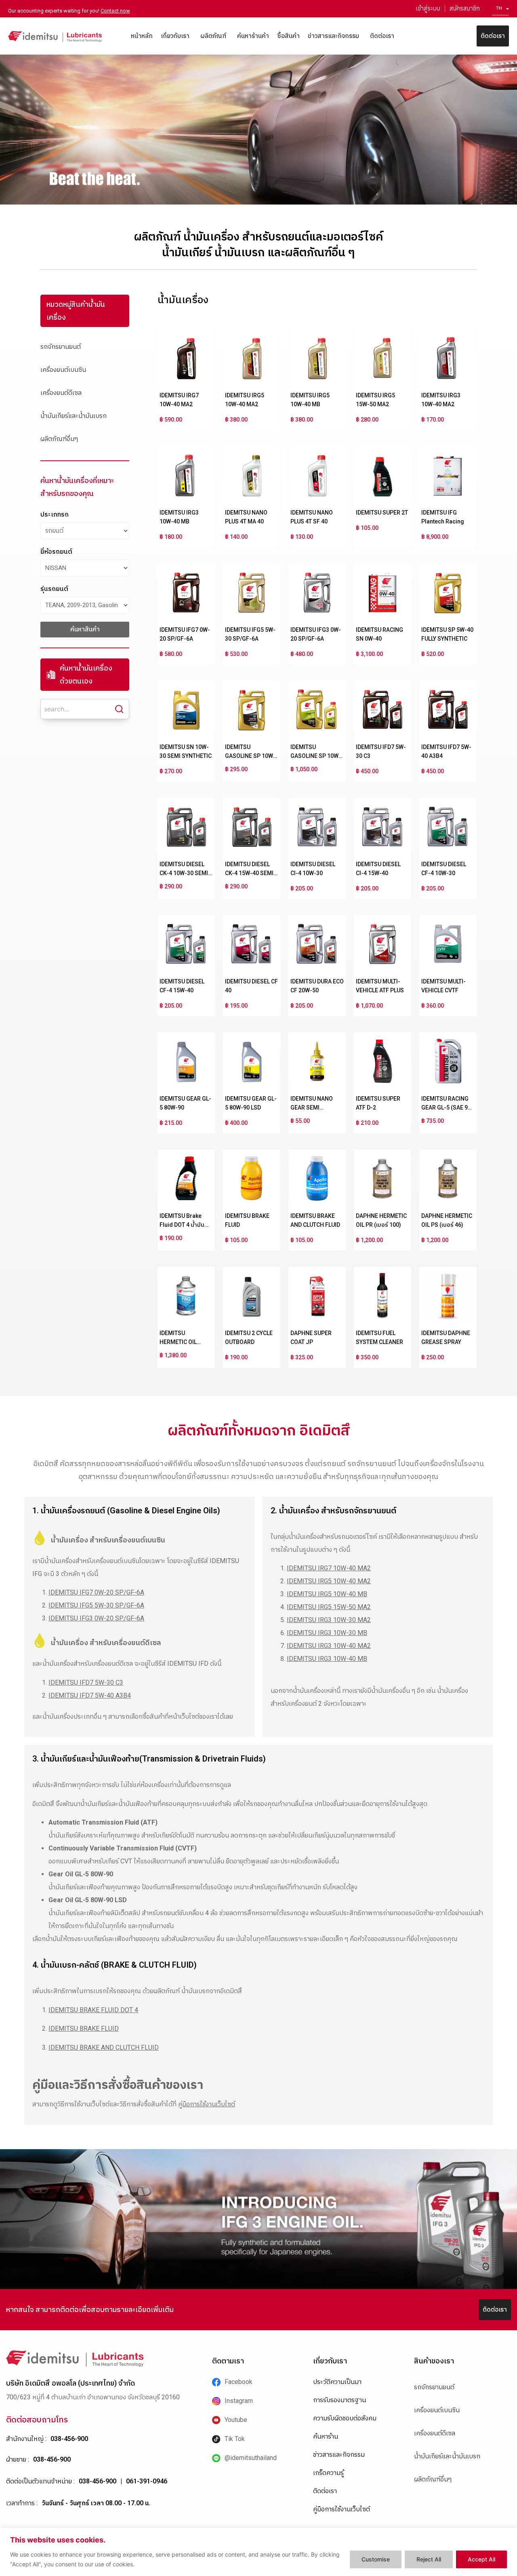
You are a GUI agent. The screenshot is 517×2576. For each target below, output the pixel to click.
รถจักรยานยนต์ (61, 347)
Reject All (429, 2559)
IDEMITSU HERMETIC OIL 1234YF (178, 1342)
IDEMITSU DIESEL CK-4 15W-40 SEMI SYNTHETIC (249, 873)
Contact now (115, 11)
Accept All (481, 2559)
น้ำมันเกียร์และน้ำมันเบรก (74, 416)
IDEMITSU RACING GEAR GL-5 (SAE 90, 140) (447, 1108)
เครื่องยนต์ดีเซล (61, 393)
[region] (258, 2552)
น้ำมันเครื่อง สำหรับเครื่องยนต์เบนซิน (108, 1540)
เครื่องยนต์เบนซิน (63, 370)
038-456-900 (69, 2439)
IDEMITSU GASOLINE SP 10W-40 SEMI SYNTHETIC (251, 756)
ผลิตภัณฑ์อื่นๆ (59, 439)
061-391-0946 (147, 2481)
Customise (376, 2559)
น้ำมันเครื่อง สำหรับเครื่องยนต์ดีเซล (106, 1642)
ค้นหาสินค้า (85, 629)
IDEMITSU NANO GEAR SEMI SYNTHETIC (312, 1108)
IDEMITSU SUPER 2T (382, 513)
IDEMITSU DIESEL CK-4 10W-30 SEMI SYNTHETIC (184, 873)
